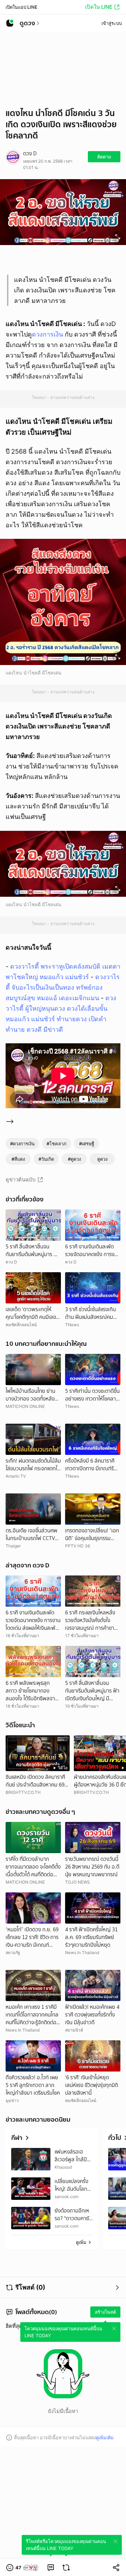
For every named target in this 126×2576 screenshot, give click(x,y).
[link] (51, 2568)
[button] (23, 2568)
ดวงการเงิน (47, 334)
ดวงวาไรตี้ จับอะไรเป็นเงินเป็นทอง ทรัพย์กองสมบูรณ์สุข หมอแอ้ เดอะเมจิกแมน (63, 987)
